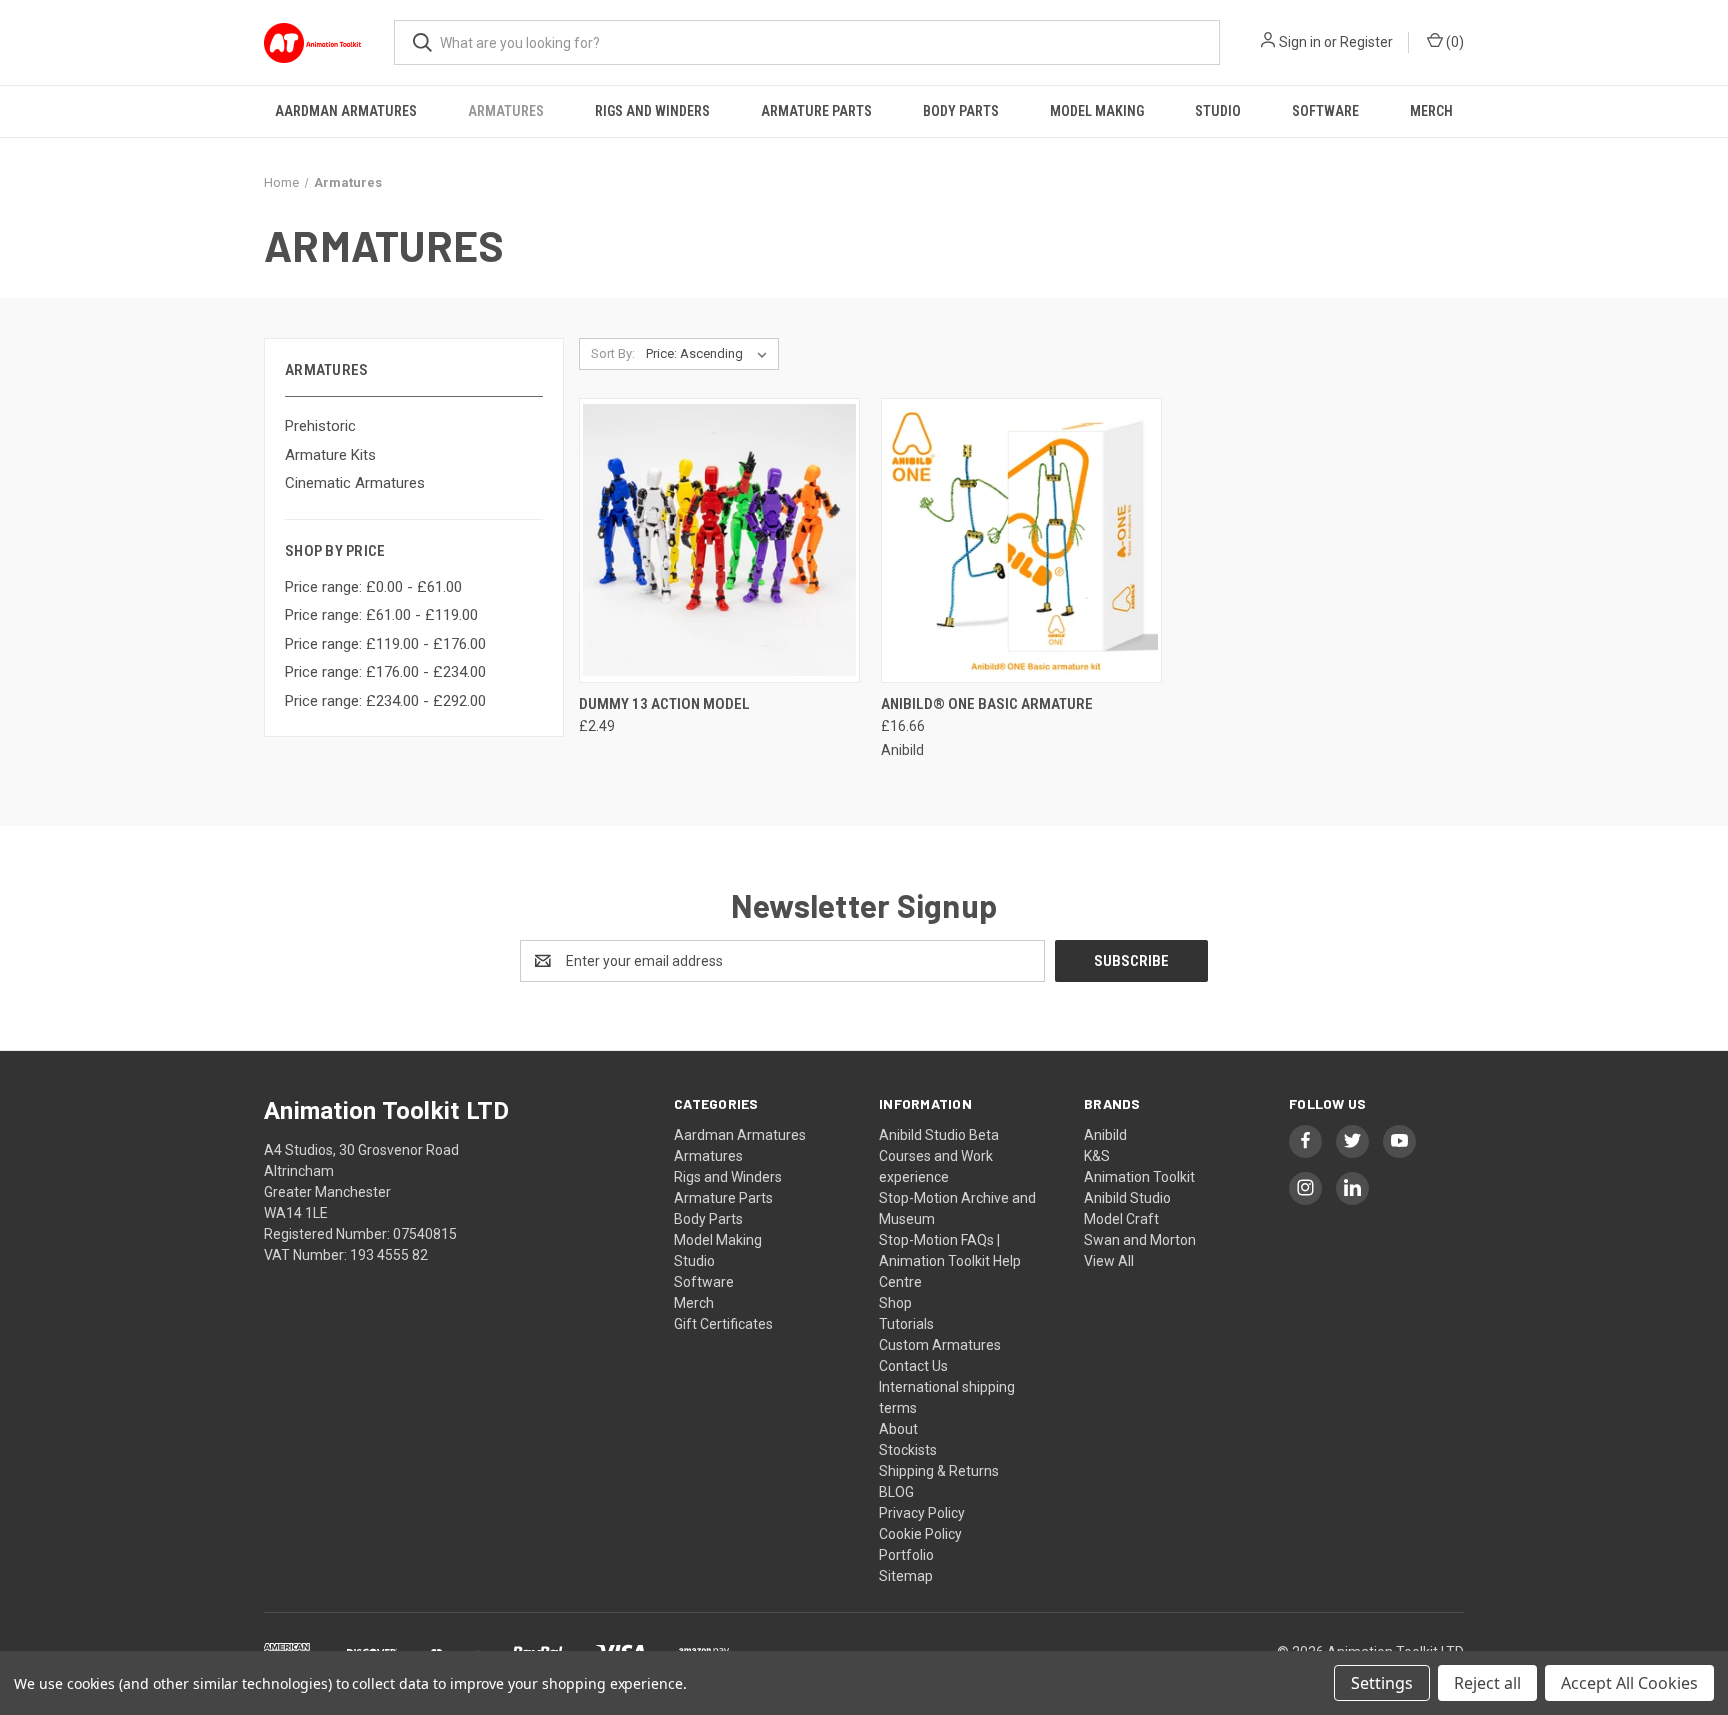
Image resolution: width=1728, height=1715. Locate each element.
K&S (1097, 1156)
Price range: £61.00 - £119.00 (381, 615)
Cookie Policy (920, 1534)
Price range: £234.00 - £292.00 (385, 701)
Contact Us (913, 1366)
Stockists (908, 1450)
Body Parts (961, 111)
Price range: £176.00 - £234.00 (385, 672)
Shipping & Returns (939, 1471)
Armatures (506, 111)
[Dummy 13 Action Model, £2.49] (719, 540)
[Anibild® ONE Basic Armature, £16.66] (1021, 540)
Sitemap (906, 1576)
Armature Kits (330, 455)
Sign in (1300, 42)
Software (1325, 111)
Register (1366, 42)
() (1453, 42)
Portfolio (906, 1555)
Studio (1218, 111)
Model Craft (1121, 1219)
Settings (1382, 1683)
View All (1109, 1261)
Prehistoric (320, 426)
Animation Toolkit (1139, 1177)
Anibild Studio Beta (939, 1135)
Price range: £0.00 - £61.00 (373, 587)
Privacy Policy (922, 1513)
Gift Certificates (723, 1324)
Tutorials (906, 1324)
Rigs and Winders (652, 111)
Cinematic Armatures (355, 483)
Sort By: (613, 353)
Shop (895, 1303)
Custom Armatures (940, 1345)
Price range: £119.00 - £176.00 (385, 644)
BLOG (896, 1492)
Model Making (1097, 111)
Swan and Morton (1140, 1240)
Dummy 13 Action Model (664, 704)
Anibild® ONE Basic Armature (987, 704)
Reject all (1487, 1683)
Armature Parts (816, 111)
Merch (1431, 111)
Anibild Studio (1127, 1198)
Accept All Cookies (1629, 1683)
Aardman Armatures (346, 111)
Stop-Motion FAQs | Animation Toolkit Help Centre (950, 1261)
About (898, 1429)
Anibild (1105, 1135)
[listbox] (710, 354)
